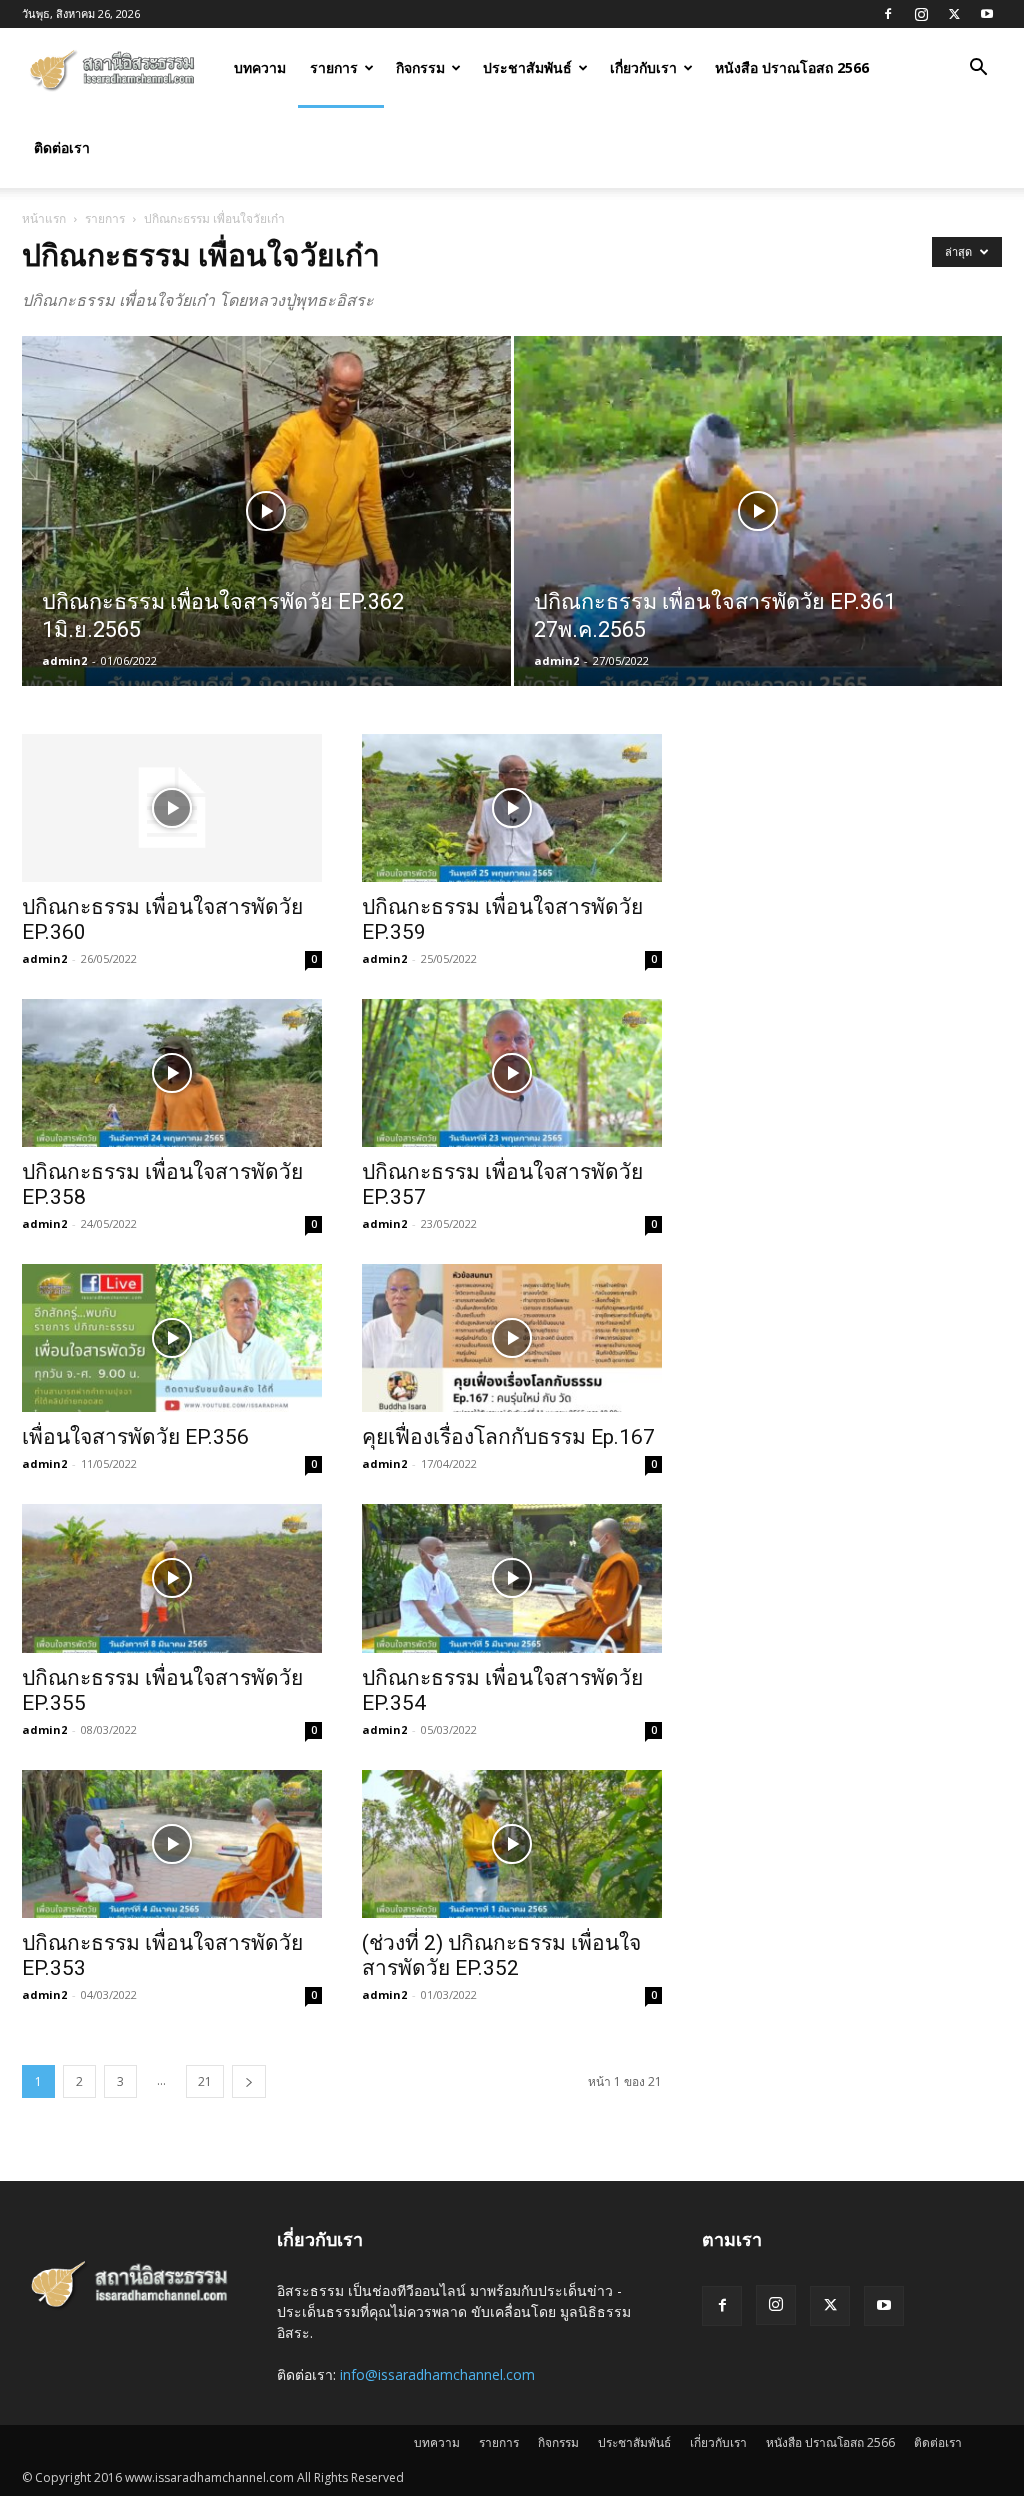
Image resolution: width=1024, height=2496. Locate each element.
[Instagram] (921, 14)
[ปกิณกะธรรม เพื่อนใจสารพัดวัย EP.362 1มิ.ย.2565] (266, 547)
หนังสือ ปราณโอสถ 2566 (792, 67)
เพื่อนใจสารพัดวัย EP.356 (135, 1437)
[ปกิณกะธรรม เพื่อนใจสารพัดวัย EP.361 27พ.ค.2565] (758, 547)
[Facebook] (888, 14)
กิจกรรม (420, 67)
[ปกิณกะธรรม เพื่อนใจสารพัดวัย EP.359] (512, 808)
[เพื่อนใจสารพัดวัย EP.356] (172, 1338)
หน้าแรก (44, 218)
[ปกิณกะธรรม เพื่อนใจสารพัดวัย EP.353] (172, 1844)
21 (205, 2081)
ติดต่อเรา (62, 147)
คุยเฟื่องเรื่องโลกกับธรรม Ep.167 (508, 1437)
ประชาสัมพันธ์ (527, 67)
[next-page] (249, 2081)
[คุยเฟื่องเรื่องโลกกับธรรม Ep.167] (512, 1338)
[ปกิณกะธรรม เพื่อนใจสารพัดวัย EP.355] (172, 1578)
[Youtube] (987, 14)
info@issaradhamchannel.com (437, 2374)
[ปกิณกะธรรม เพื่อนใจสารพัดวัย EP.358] (172, 1073)
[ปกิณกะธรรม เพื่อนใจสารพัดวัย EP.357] (512, 1073)
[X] (954, 14)
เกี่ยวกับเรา (643, 67)
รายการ (334, 67)
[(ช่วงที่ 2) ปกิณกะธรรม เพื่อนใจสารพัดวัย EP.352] (512, 1844)
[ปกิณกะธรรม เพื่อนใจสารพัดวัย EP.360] (172, 808)
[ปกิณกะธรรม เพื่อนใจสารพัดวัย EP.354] (512, 1578)
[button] (978, 69)
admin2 (64, 660)
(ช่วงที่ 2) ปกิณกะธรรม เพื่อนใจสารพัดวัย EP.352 (501, 1955)
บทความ (260, 67)
